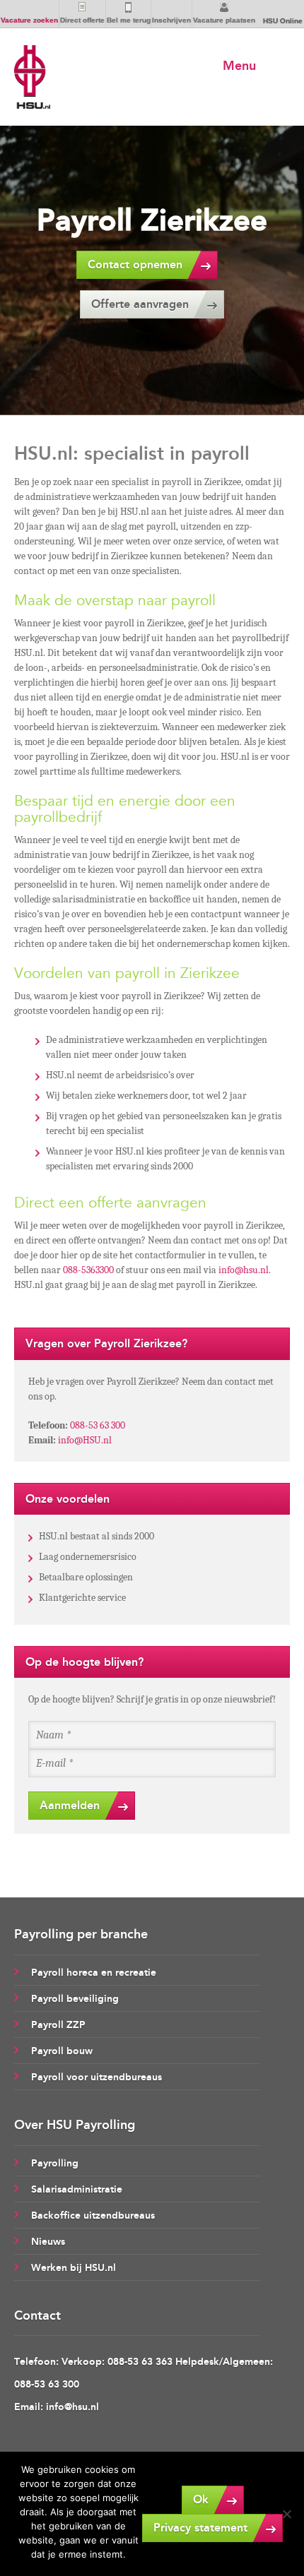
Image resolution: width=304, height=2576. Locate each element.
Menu (239, 66)
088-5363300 (88, 1270)
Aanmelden (70, 1805)
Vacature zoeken (29, 20)
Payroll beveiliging (75, 1999)
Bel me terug (129, 20)
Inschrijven (171, 20)
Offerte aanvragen (140, 304)
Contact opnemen (135, 264)
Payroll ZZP (58, 2025)
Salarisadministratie (77, 2189)
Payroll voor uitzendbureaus (97, 2077)
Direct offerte (82, 20)
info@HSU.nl (85, 1440)
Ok (201, 2499)
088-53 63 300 (98, 1425)
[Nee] (286, 2514)
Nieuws (48, 2242)
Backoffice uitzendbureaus (93, 2216)
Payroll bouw (62, 2051)
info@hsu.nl (244, 1270)
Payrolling (55, 2163)
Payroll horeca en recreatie (94, 1973)
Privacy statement (200, 2528)
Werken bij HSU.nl (74, 2268)
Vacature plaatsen (224, 20)
